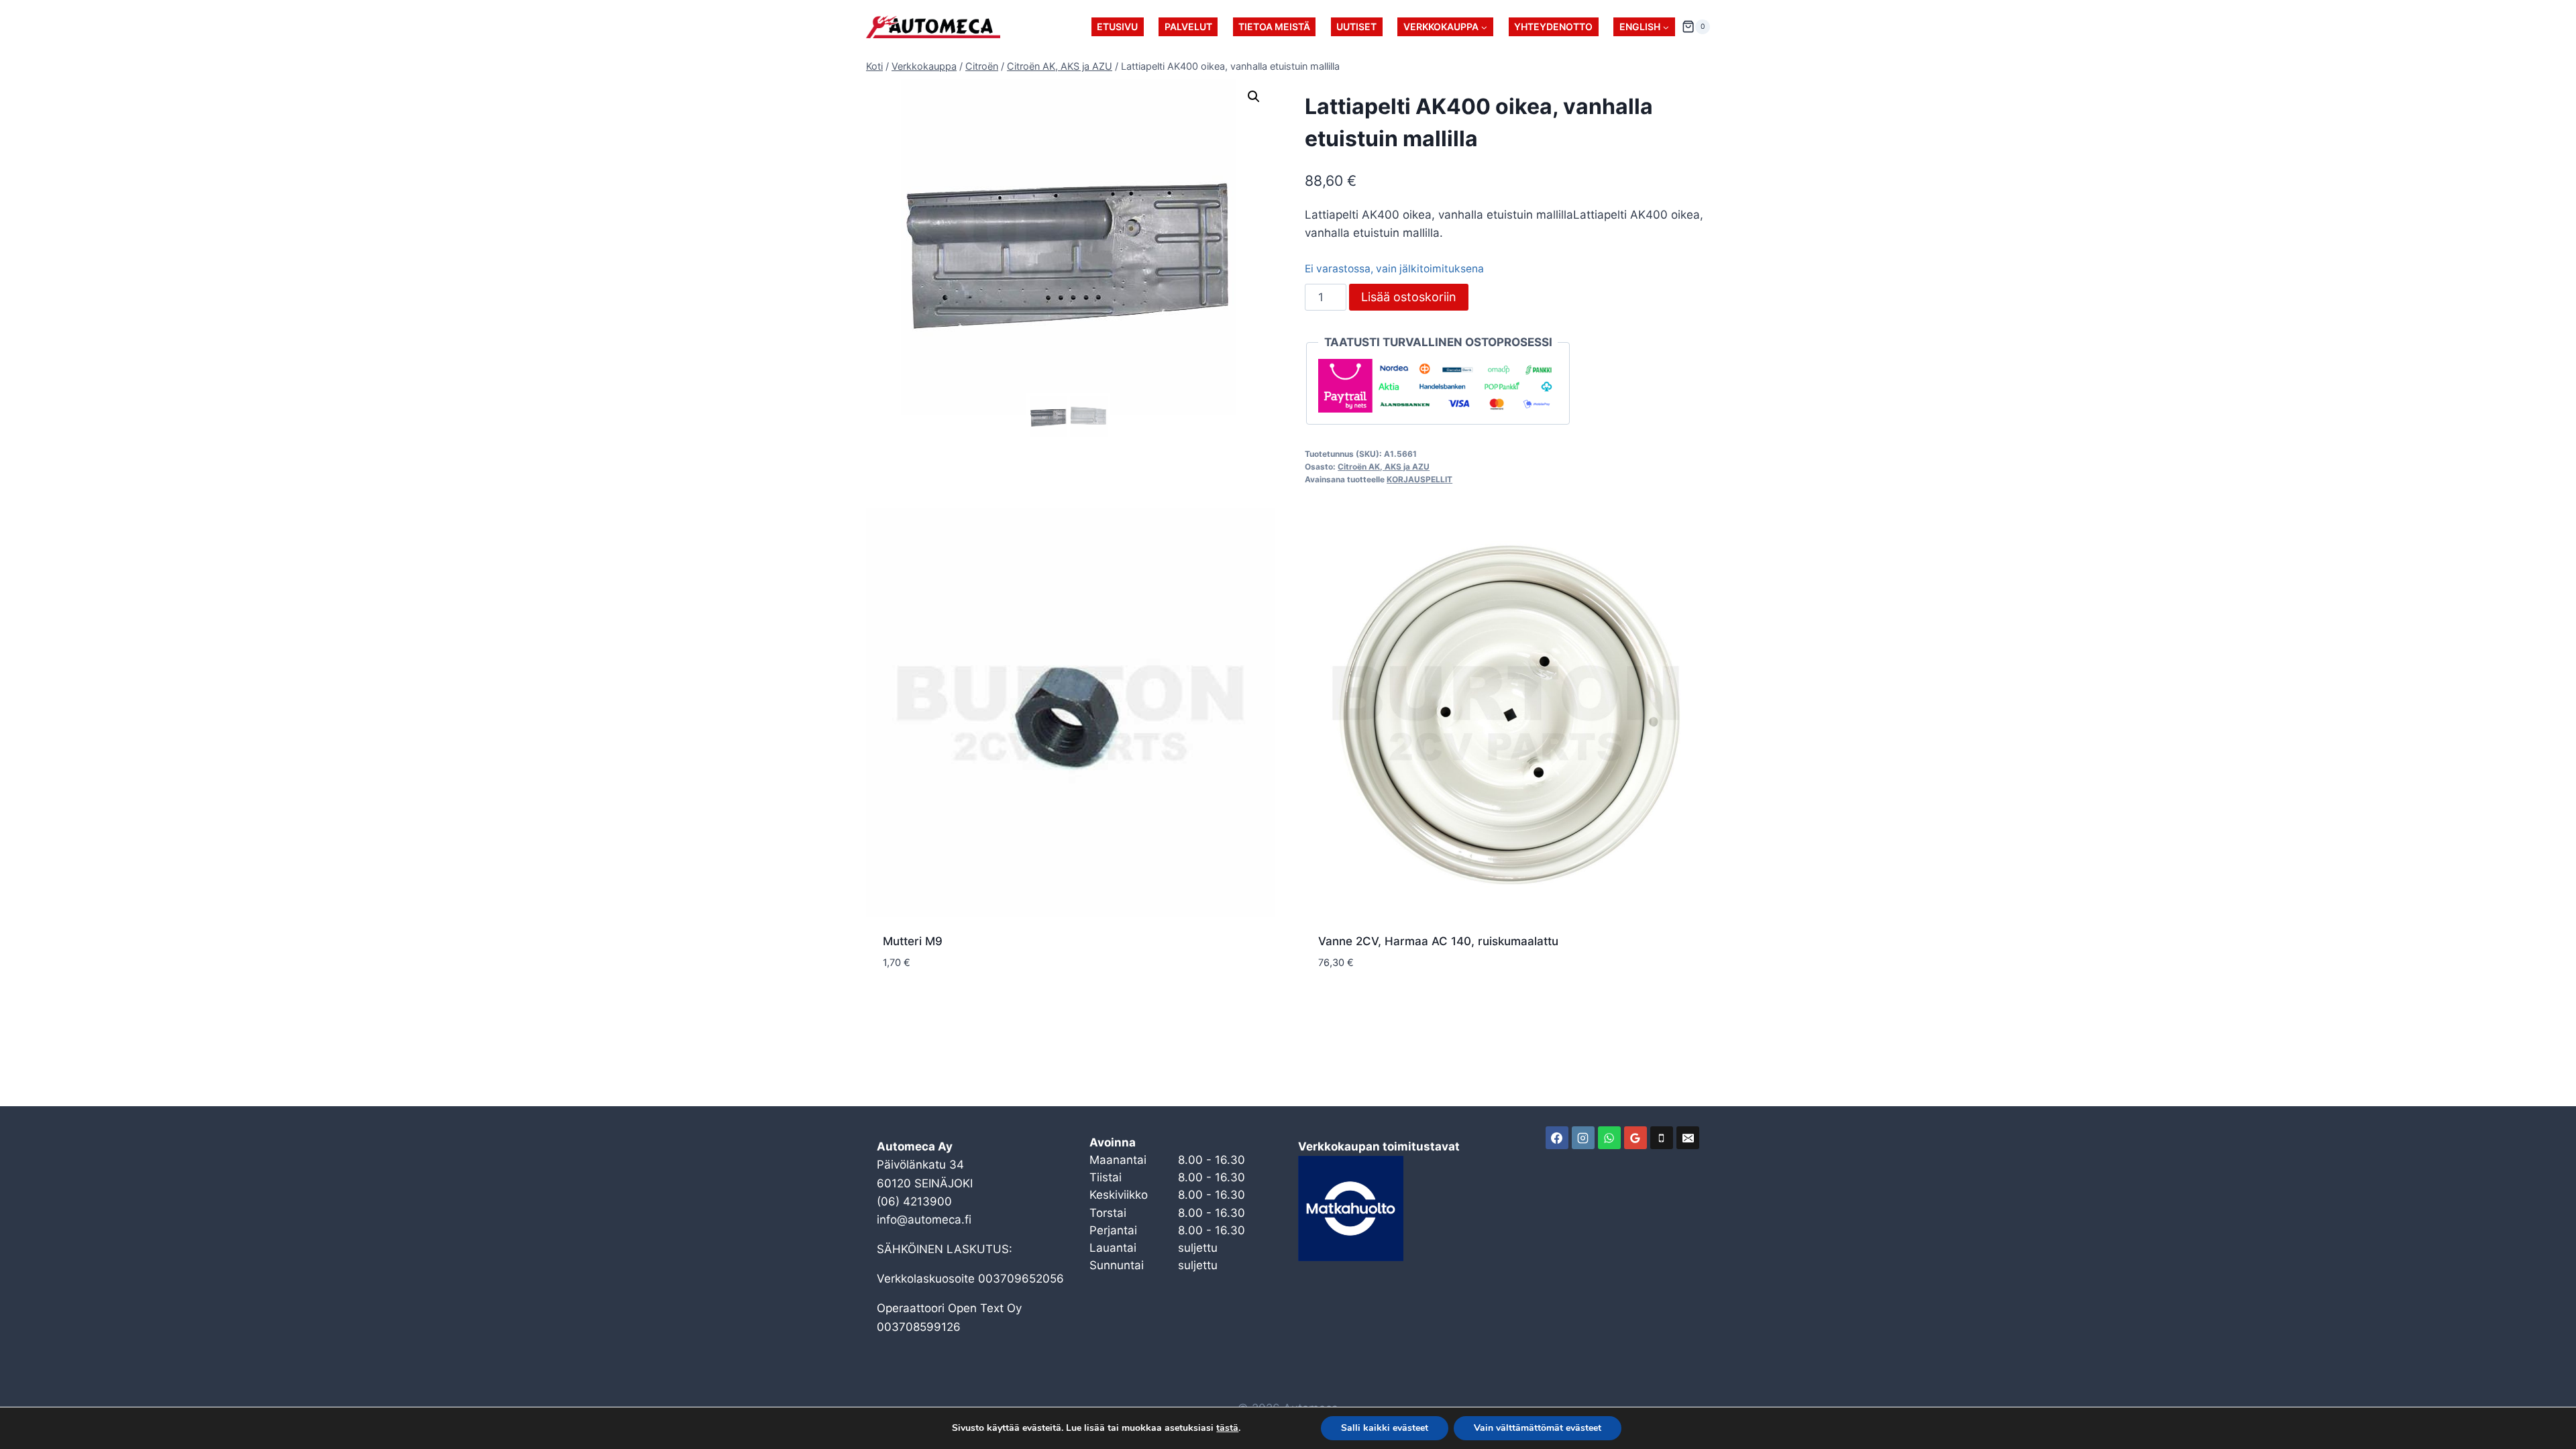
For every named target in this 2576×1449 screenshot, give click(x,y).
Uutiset (1356, 26)
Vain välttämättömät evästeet (1538, 1428)
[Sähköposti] (1688, 1138)
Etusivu (1117, 26)
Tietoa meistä (1274, 26)
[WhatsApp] (1609, 1138)
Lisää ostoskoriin (1409, 297)
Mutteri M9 (913, 941)
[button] (1254, 97)
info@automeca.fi (924, 1220)
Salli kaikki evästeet (1385, 1428)
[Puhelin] (1662, 1138)
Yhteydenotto (1553, 26)
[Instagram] (1583, 1138)
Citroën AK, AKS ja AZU (1384, 467)
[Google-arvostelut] (1635, 1138)
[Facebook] (1557, 1138)
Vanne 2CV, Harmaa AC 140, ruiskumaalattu (1438, 941)
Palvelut (1188, 26)
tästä (1227, 1428)
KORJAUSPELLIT (1419, 479)
